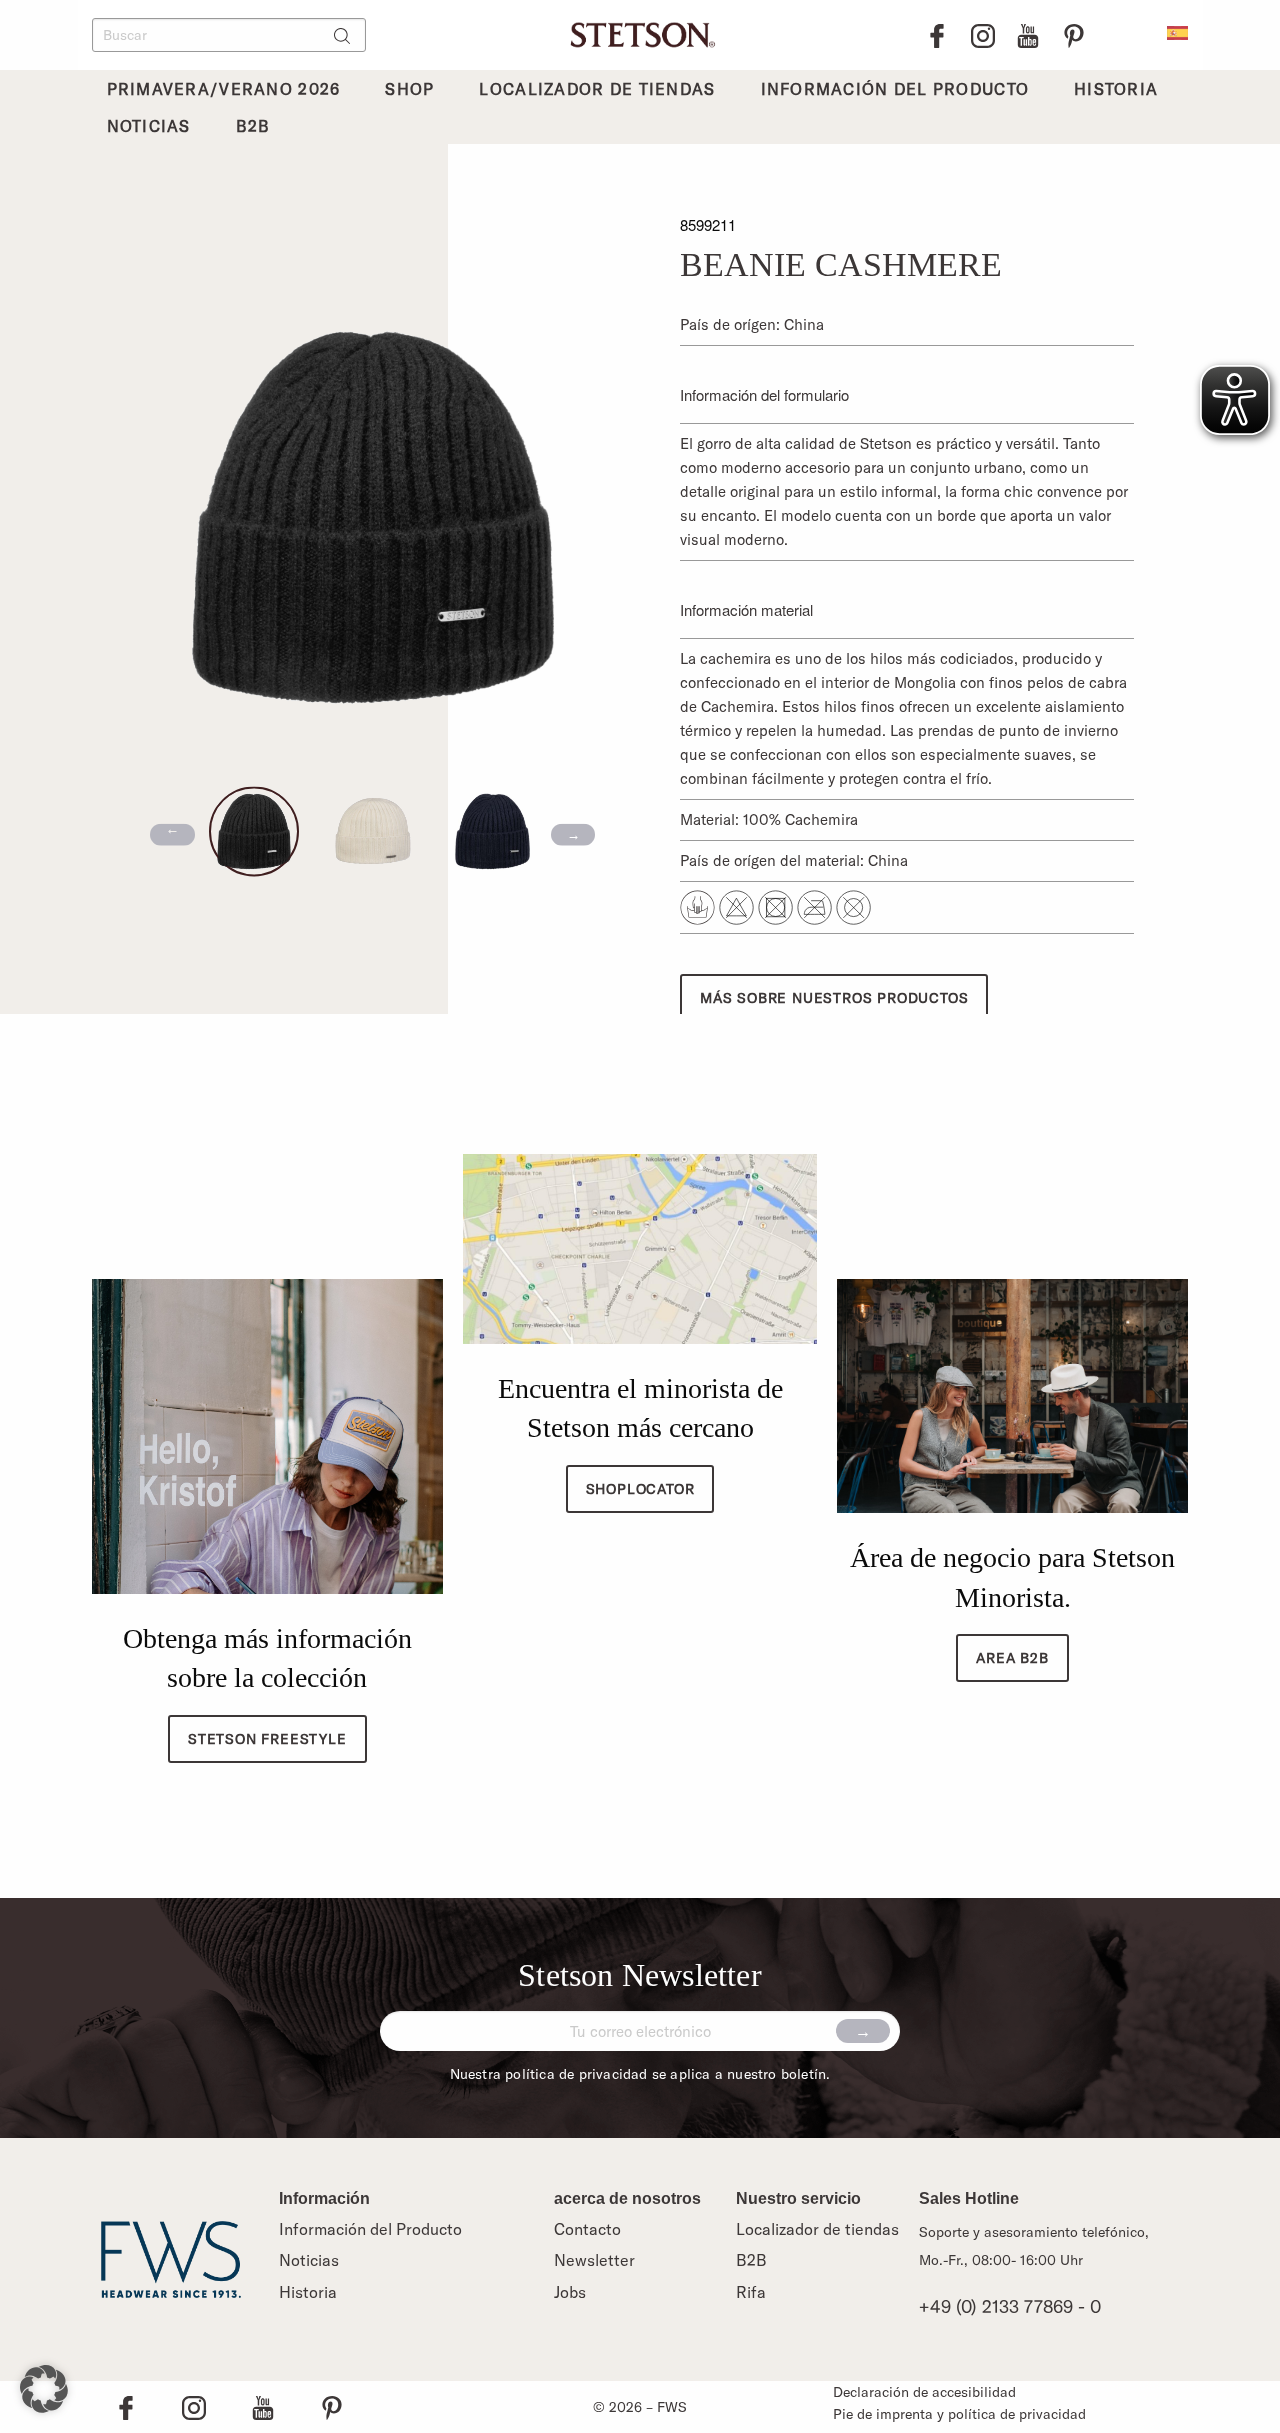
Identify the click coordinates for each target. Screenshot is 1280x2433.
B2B (751, 2260)
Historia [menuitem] (1116, 89)
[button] (44, 2389)
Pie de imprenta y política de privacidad (959, 2414)
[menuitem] (1177, 31)
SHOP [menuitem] (409, 89)
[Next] (573, 834)
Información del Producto (370, 2229)
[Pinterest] (1074, 35)
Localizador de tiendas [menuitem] (597, 89)
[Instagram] (983, 35)
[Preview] (172, 834)
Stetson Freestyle (267, 1739)
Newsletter (594, 2260)
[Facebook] (937, 35)
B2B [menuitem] (253, 126)
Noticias (309, 2260)
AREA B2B (1012, 1658)
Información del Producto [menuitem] (895, 89)
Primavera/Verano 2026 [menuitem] (224, 89)
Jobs (570, 2292)
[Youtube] (1028, 35)
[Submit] (863, 2031)
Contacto (587, 2229)
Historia (308, 2292)
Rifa (751, 2292)
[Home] (639, 32)
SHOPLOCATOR (640, 1489)
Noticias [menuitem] (149, 126)
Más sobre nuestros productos (834, 998)
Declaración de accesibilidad (924, 2392)
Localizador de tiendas (817, 2229)
